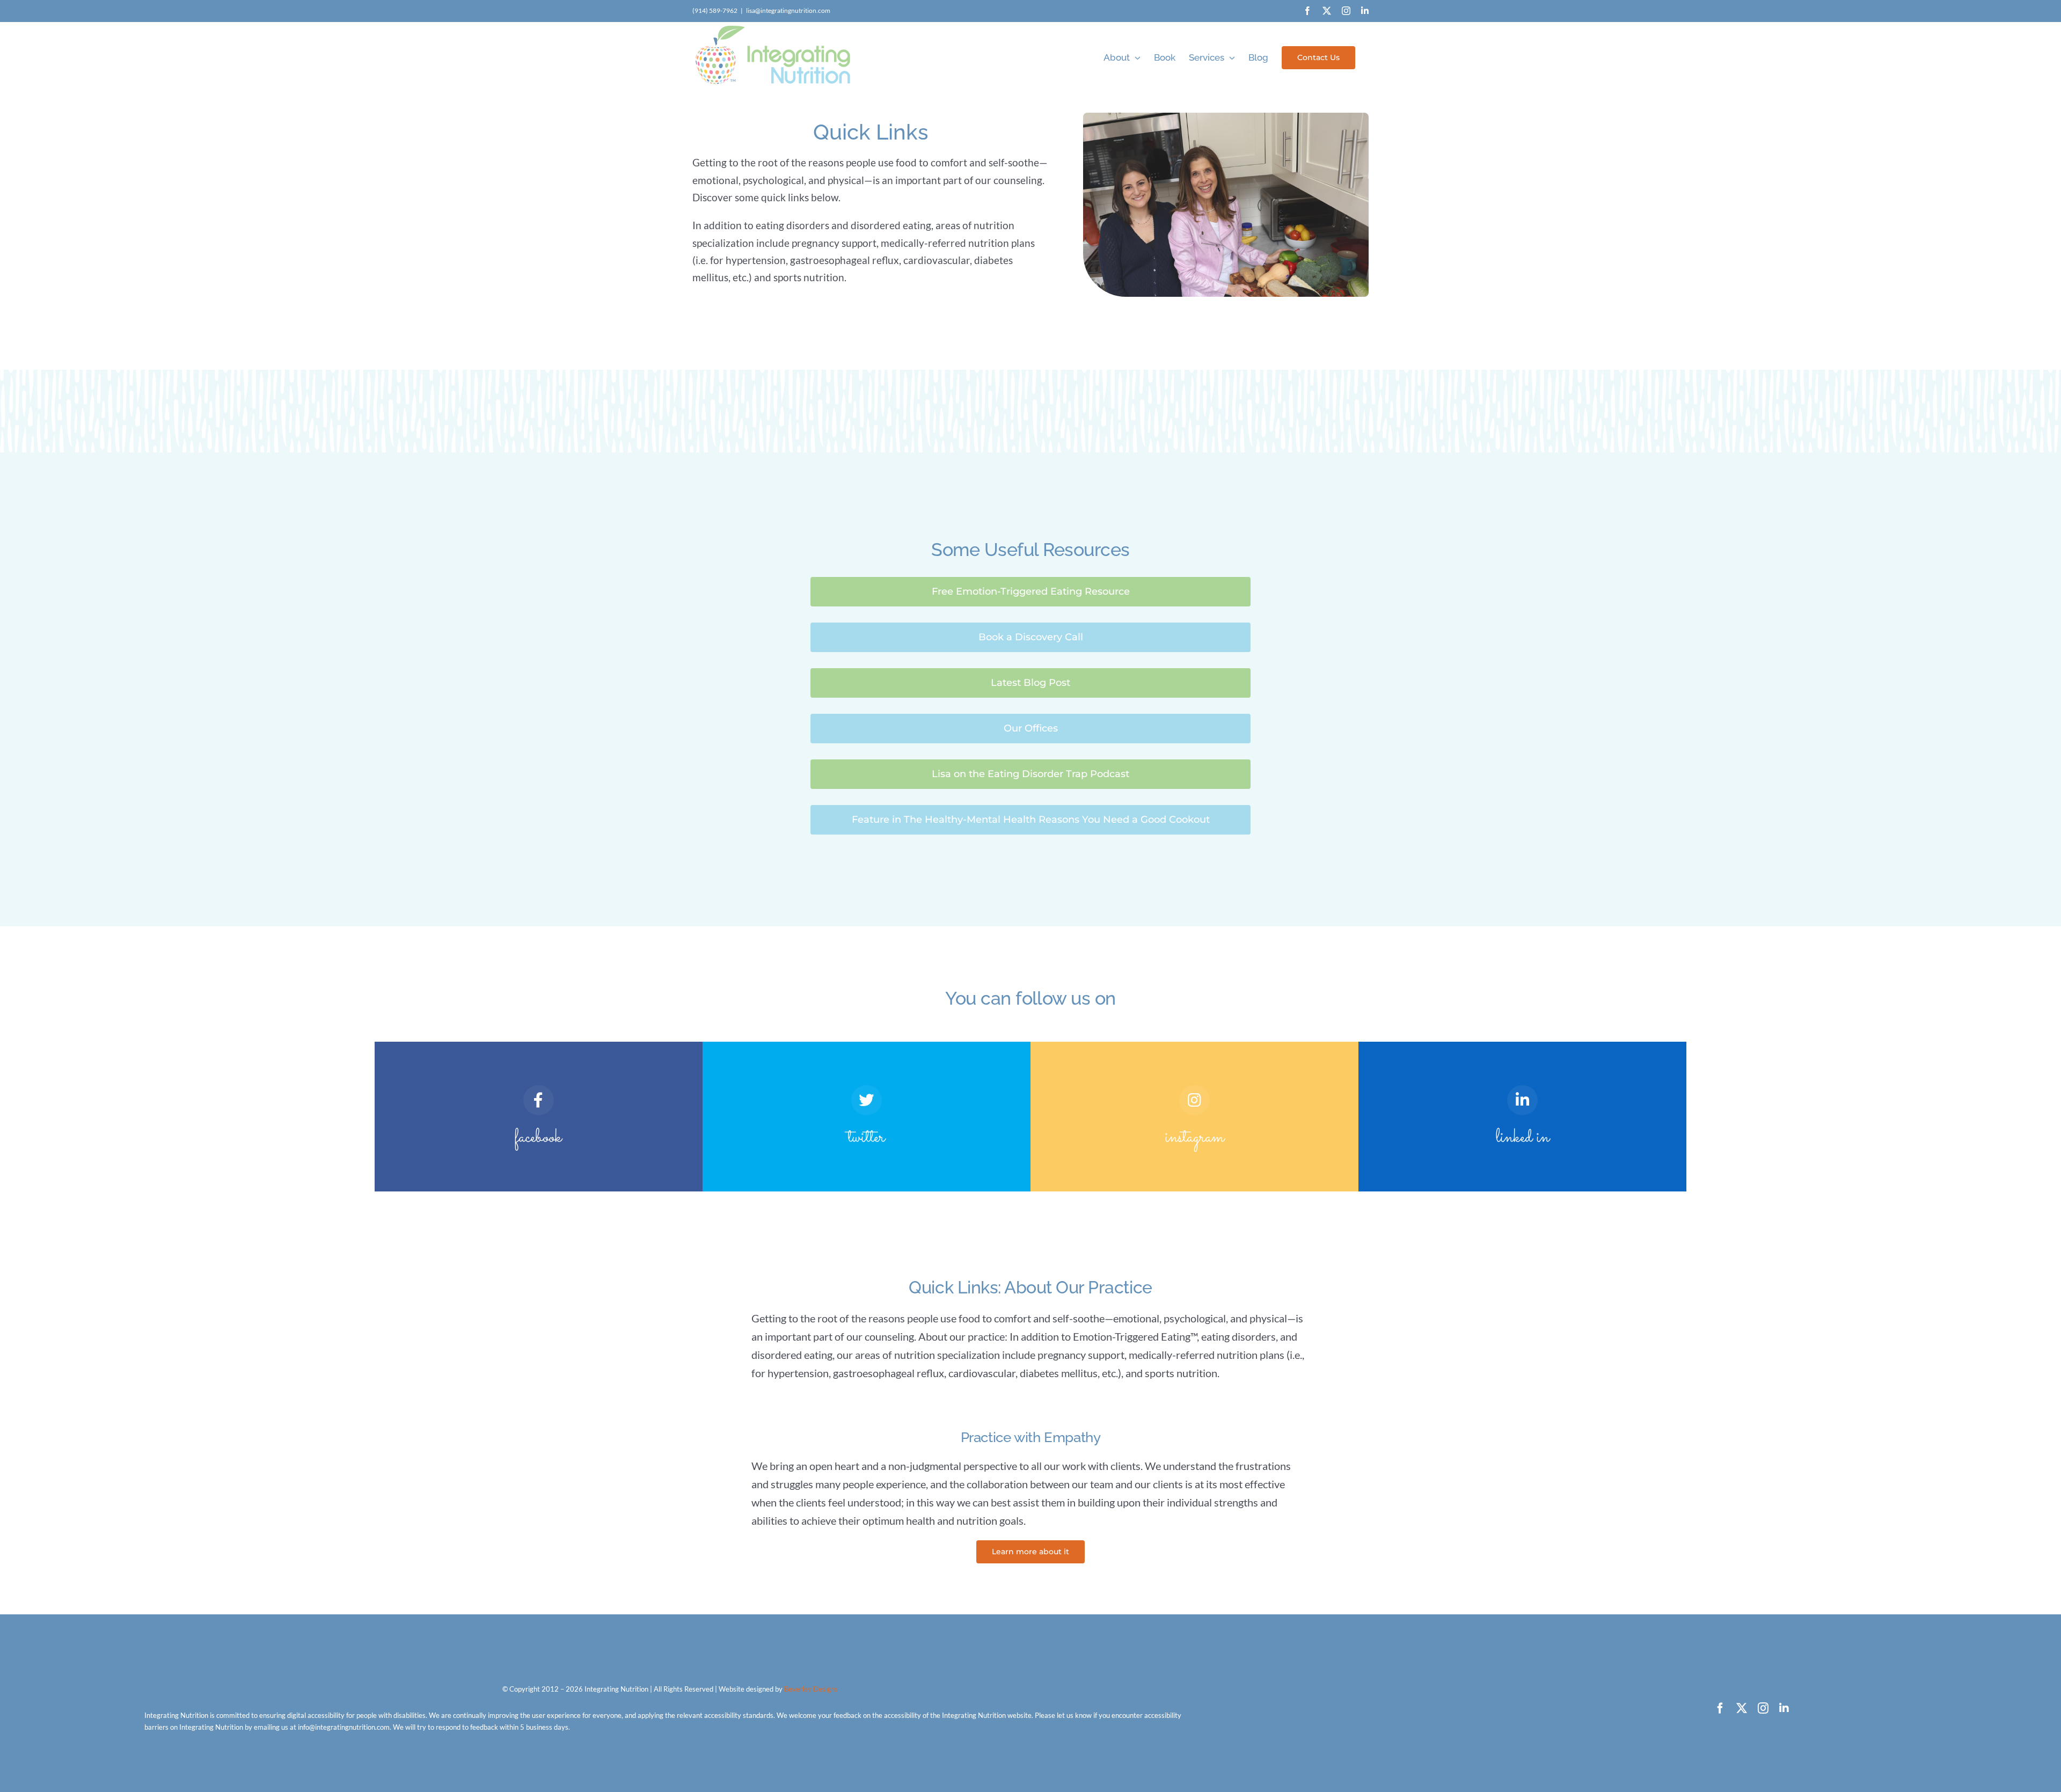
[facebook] (1720, 1708)
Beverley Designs (811, 1689)
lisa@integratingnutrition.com (788, 10)
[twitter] (1742, 1708)
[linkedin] (1784, 1708)
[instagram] (1763, 1708)
